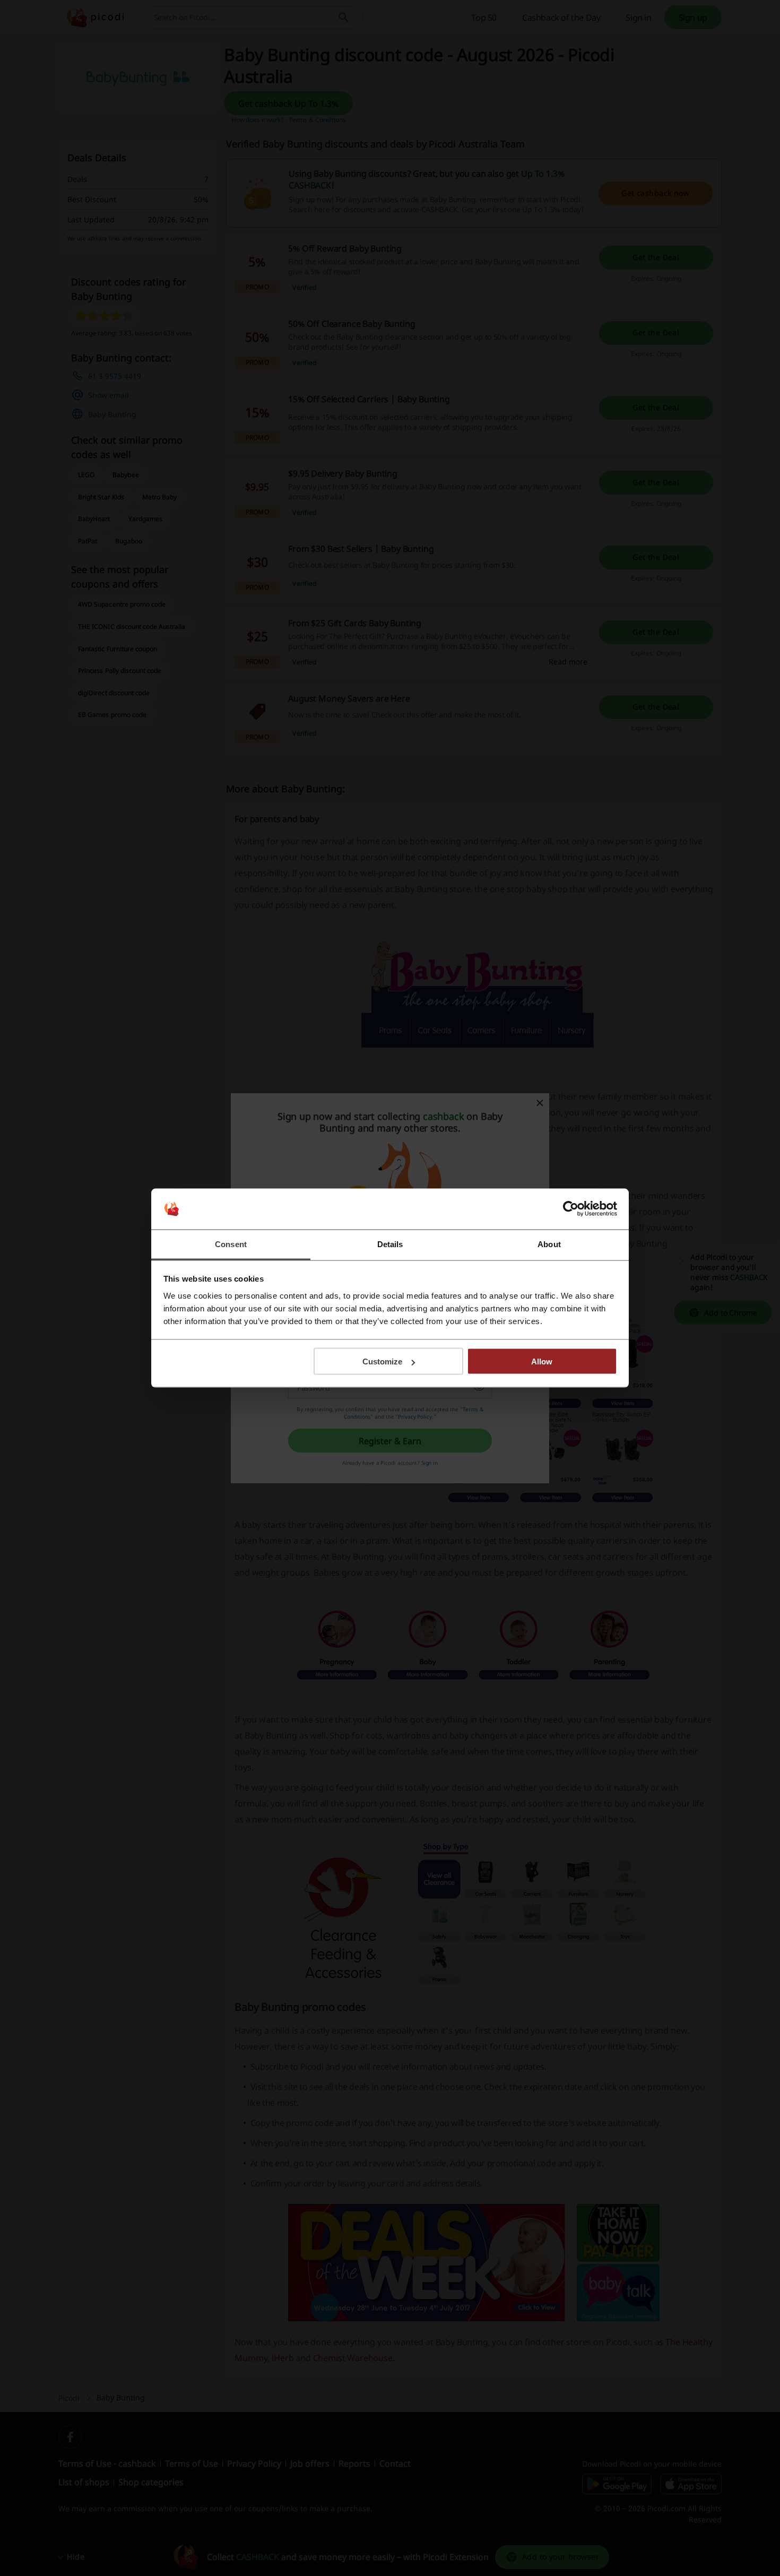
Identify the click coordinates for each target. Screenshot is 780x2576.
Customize (382, 1362)
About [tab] (549, 1244)
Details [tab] (390, 1244)
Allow (542, 1362)
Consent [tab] (231, 1244)
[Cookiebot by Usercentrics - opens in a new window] (571, 1209)
